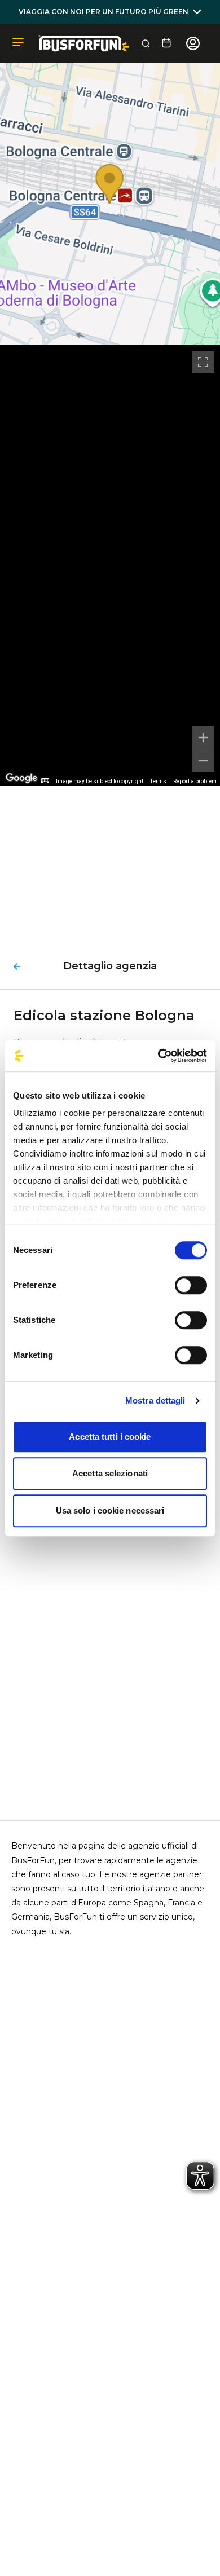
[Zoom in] (203, 738)
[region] (110, 565)
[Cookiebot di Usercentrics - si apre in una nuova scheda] (158, 1056)
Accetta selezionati (110, 1473)
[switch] (191, 1285)
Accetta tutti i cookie (110, 1437)
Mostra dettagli (155, 1401)
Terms (158, 781)
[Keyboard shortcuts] (45, 781)
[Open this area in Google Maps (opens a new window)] (21, 778)
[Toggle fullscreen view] (203, 362)
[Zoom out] (203, 761)
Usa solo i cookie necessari (110, 1510)
